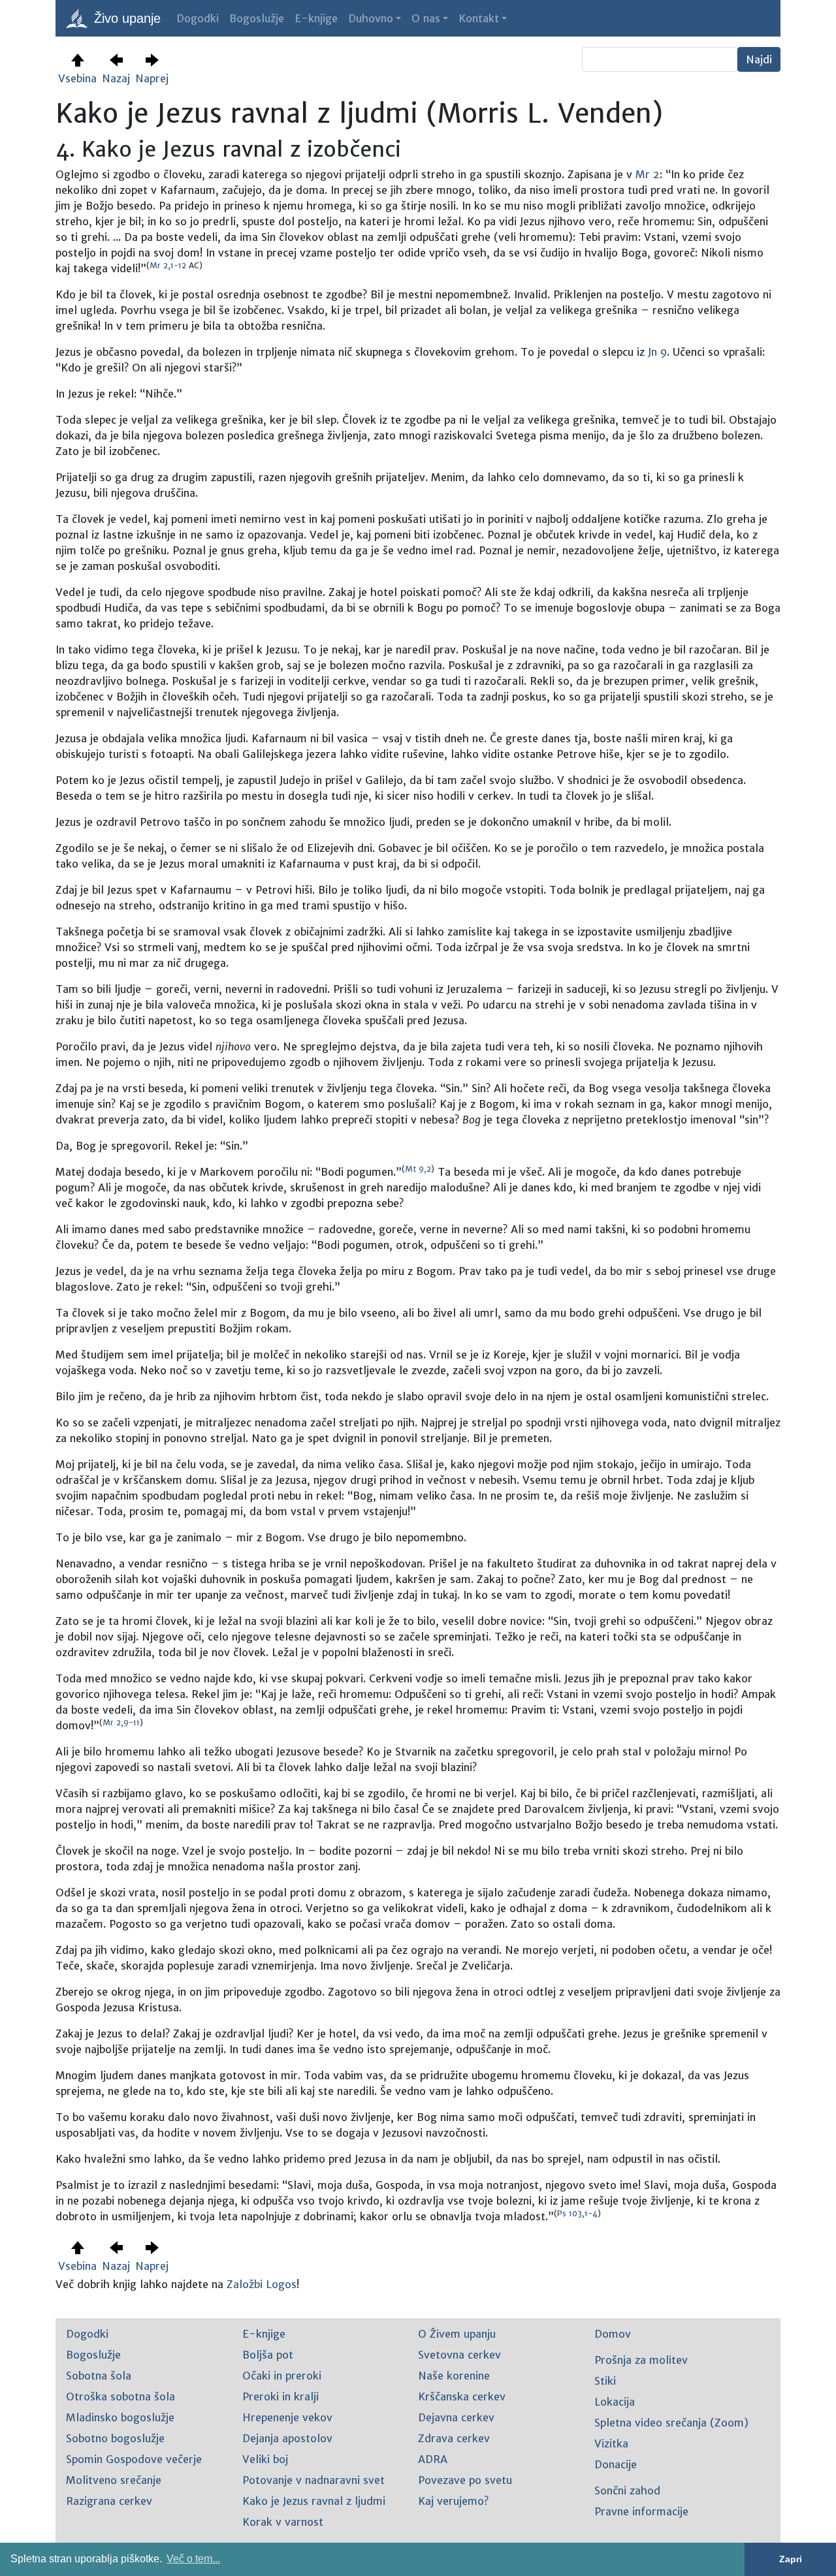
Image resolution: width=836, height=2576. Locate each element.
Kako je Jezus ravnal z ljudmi (314, 2501)
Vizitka (611, 2443)
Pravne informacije (641, 2511)
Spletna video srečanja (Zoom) (671, 2423)
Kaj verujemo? (453, 2501)
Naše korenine (454, 2376)
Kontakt (479, 18)
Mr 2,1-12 (168, 265)
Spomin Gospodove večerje (134, 2459)
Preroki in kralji (281, 2396)
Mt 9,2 (418, 1169)
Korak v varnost (283, 2522)
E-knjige (316, 18)
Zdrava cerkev (454, 2438)
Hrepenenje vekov (287, 2417)
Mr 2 (648, 174)
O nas (426, 18)
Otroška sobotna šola (121, 2396)
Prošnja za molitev (641, 2360)
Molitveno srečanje (114, 2480)
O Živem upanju (457, 2334)
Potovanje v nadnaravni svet (313, 2480)
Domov (613, 2334)
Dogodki (198, 18)
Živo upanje (125, 18)
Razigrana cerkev (109, 2501)
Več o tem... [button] (193, 2559)
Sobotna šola (99, 2376)
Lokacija (615, 2402)
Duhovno (371, 18)
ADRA (433, 2459)
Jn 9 (657, 352)
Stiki (605, 2381)
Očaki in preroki (282, 2376)
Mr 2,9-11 (121, 1722)
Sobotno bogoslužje (115, 2438)
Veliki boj (265, 2459)
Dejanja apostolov (287, 2438)
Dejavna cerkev (456, 2417)
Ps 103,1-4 (577, 2213)
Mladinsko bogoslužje (120, 2417)
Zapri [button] (791, 2559)
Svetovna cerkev (459, 2355)
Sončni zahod (627, 2490)
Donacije (616, 2464)
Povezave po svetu (465, 2480)
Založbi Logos (262, 2284)
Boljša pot (268, 2355)
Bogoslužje (257, 18)
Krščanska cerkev (462, 2396)
